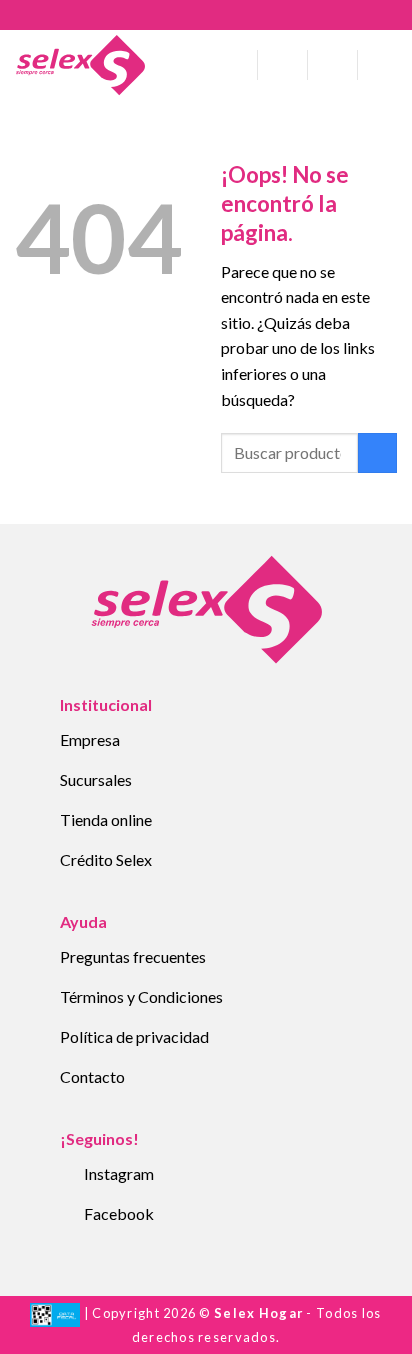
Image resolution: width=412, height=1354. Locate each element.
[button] (235, 64)
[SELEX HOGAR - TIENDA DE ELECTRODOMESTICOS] (80, 65)
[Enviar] (377, 452)
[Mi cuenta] (283, 65)
